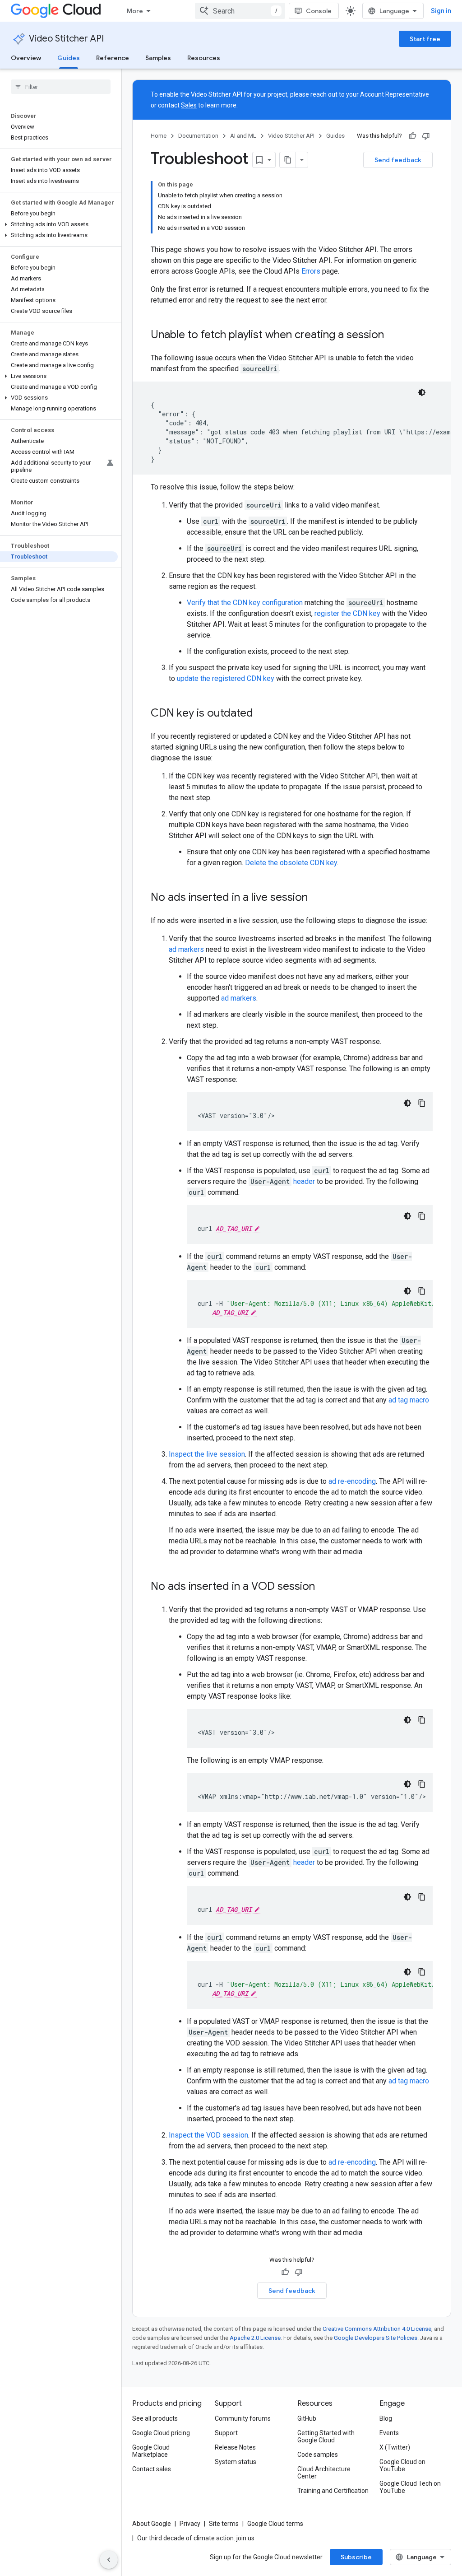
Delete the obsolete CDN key (291, 863)
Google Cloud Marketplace (151, 2451)
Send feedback (398, 160)
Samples (158, 58)
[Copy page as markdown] (288, 160)
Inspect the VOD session (208, 2135)
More (135, 11)
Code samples (318, 2455)
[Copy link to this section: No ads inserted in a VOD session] (324, 1587)
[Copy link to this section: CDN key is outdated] (262, 714)
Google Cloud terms (275, 2524)
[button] (59, 224)
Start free (425, 39)
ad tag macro (409, 1400)
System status (236, 2462)
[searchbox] (61, 87)
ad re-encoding (352, 1481)
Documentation (198, 136)
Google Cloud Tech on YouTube (410, 2487)
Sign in (441, 11)
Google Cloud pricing (161, 2433)
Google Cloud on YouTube (402, 2465)
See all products (155, 2418)
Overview (26, 58)
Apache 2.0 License (255, 2338)
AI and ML (243, 136)
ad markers (186, 949)
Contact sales (152, 2469)
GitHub (307, 2418)
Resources (204, 58)
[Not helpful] (426, 136)
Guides (69, 58)
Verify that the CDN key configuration (245, 603)
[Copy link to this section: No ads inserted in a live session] (317, 898)
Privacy (190, 2524)
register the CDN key (347, 613)
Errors (311, 271)
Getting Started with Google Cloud (326, 2436)
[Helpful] (412, 136)
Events (389, 2433)
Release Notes (235, 2447)
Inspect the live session (207, 1454)
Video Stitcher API (66, 39)
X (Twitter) (395, 2447)
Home (159, 136)
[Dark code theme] (422, 392)
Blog (386, 2418)
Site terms (224, 2524)
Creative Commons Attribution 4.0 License (377, 2329)
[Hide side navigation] (109, 2560)
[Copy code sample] (422, 1103)
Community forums (243, 2418)
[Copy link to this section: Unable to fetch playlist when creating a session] (393, 335)
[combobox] (240, 11)
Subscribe (356, 2557)
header (304, 1181)
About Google (152, 2524)
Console (319, 11)
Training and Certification (333, 2491)
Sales (189, 105)
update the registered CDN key (226, 678)
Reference (113, 58)
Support (226, 2433)
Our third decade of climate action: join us (196, 2538)
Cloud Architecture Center (324, 2473)
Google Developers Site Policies (376, 2338)
